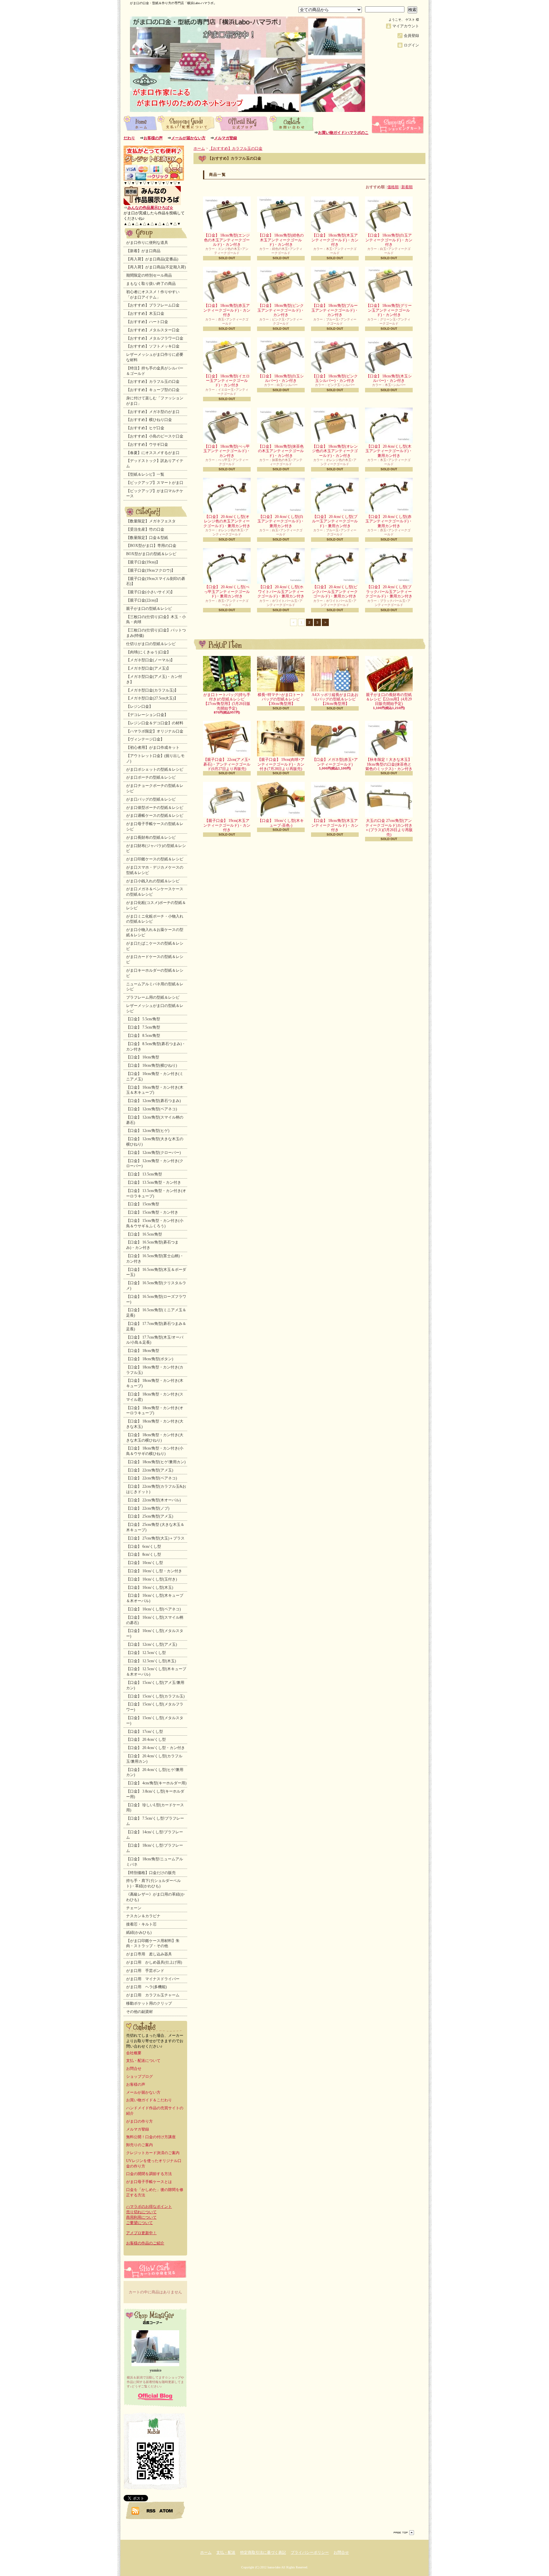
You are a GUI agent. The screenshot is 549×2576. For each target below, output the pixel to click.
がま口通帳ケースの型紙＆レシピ (155, 816)
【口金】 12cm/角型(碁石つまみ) (153, 1101)
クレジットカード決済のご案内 (153, 2153)
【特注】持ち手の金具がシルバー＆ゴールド (155, 371)
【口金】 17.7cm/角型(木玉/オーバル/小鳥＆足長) (155, 1340)
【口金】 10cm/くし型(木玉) (150, 1588)
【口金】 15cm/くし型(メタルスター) (155, 1721)
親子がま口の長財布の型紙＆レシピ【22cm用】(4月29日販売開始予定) (389, 699)
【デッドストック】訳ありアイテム (155, 463)
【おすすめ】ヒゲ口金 (145, 428)
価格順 (393, 187)
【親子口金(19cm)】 (143, 562)
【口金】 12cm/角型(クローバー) (153, 1153)
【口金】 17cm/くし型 (145, 1732)
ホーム (140, 123)
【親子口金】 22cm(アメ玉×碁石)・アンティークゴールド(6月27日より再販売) (227, 764)
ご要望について (139, 2223)
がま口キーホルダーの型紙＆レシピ (155, 973)
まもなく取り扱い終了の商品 (151, 284)
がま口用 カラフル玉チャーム (153, 1995)
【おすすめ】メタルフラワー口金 (155, 338)
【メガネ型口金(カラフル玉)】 (152, 690)
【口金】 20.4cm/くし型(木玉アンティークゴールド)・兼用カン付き (389, 451)
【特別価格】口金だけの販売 (151, 1873)
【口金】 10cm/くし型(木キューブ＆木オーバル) (155, 1598)
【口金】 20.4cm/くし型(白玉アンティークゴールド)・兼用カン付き (281, 521)
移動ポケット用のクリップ (149, 2003)
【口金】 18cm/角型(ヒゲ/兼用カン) (156, 1462)
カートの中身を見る (155, 2269)
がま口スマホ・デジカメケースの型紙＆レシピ (155, 870)
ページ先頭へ (404, 2533)
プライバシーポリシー (310, 2552)
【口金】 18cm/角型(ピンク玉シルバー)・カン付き (335, 378)
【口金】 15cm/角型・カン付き (152, 1212)
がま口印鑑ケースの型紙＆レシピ (155, 859)
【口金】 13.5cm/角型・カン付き (154, 1182)
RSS (151, 2511)
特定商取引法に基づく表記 (263, 2552)
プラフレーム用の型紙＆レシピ (153, 997)
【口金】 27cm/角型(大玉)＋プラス (155, 1538)
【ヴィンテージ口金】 (145, 739)
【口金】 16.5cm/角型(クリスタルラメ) (156, 1286)
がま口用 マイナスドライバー (153, 1979)
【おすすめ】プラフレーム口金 (153, 305)
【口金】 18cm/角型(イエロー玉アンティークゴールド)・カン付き (227, 381)
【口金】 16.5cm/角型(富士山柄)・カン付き (155, 1259)
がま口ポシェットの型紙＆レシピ (155, 769)
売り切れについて (141, 2212)
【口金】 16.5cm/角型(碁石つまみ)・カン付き (152, 1245)
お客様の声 (153, 138)
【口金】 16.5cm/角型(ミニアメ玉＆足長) (156, 1313)
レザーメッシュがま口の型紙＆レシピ (155, 1008)
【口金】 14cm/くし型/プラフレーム (155, 1835)
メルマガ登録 (226, 138)
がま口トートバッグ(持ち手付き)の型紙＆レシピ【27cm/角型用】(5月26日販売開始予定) (227, 702)
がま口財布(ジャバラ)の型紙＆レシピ (156, 848)
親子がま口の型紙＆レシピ (149, 609)
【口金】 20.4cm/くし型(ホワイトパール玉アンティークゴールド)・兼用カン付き (281, 592)
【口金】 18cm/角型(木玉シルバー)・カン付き (389, 378)
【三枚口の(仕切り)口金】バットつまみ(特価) (156, 633)
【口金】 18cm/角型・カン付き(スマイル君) (155, 1397)
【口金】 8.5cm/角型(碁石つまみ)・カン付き (156, 1047)
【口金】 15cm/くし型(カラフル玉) (155, 1696)
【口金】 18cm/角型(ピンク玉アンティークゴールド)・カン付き (281, 310)
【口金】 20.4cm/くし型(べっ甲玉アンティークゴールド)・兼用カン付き (227, 592)
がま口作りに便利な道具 (147, 243)
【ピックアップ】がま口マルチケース (155, 494)
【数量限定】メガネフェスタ (151, 521)
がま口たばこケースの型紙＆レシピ (155, 946)
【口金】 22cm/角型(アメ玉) (150, 1470)
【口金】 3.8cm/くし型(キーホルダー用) (155, 1794)
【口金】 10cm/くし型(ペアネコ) (153, 1609)
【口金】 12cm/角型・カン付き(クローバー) (155, 1164)
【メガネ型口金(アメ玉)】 (148, 668)
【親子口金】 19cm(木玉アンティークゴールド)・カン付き (227, 825)
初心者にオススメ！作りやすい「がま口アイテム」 (153, 295)
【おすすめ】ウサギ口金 (147, 444)
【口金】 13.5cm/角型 (144, 1174)
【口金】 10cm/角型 (143, 1057)
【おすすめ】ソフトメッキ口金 (153, 346)
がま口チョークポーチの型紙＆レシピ (155, 788)
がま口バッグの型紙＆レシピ (151, 799)
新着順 (407, 187)
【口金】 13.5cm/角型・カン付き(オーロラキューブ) (156, 1193)
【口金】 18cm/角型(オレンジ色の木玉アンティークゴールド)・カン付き (335, 451)
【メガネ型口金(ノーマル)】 (150, 660)
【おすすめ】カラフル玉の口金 (153, 382)
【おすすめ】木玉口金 (145, 313)
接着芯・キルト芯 (141, 1924)
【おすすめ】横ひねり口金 (149, 420)
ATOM (166, 2511)
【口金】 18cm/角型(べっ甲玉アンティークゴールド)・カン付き (227, 451)
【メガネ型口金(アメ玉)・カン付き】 (154, 679)
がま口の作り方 (139, 2121)
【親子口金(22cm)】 (143, 600)
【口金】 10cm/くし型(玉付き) (152, 1579)
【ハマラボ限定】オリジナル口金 (155, 731)
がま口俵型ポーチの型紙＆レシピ (155, 808)
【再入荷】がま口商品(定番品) (152, 259)
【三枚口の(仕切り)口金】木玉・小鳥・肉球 (156, 620)
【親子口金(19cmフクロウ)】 (151, 570)
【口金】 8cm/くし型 (144, 1554)
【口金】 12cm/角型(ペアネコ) (152, 1109)
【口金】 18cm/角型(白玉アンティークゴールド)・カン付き (389, 240)
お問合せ (292, 123)
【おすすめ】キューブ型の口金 (153, 390)
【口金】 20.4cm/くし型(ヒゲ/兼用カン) (155, 1772)
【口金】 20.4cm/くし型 (146, 1739)
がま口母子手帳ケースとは (149, 2182)
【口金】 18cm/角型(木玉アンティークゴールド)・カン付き (335, 240)
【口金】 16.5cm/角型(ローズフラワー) (156, 1299)
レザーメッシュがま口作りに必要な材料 (155, 357)
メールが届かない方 (188, 138)
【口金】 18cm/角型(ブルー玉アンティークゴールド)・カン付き (335, 310)
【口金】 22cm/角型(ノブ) (148, 1508)
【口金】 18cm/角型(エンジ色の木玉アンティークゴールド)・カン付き (227, 240)
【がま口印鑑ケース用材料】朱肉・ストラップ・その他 (153, 1943)
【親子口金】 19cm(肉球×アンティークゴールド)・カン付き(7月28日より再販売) (281, 764)
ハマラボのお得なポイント (149, 2207)
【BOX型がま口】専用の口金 (151, 546)
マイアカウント (406, 26)
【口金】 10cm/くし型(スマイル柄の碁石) (155, 1620)
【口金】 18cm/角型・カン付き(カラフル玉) (155, 1370)
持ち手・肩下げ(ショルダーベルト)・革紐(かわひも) (153, 1883)
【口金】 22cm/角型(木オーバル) (153, 1500)
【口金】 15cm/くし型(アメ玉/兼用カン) (155, 1685)
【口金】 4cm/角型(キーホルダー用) (156, 1783)
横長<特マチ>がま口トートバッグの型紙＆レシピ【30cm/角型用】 (281, 699)
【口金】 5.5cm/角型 (143, 1019)
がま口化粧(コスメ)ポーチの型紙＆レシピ (156, 905)
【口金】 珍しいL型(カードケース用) (155, 1808)
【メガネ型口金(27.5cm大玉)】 (152, 698)
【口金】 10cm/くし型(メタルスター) (155, 1633)
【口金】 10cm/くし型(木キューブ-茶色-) (281, 823)
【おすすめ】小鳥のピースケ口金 (155, 436)
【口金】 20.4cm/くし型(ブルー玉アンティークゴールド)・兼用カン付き (335, 521)
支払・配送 (226, 2552)
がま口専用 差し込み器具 (149, 1954)
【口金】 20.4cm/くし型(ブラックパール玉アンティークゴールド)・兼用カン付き (389, 592)
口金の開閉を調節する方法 (149, 2174)
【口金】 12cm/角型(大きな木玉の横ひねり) (155, 1142)
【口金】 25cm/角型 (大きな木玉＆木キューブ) (155, 1527)
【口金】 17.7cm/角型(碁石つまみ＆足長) (156, 1326)
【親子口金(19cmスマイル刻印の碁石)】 (156, 581)
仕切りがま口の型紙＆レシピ (151, 644)
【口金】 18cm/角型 (143, 1351)
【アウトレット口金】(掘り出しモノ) (155, 758)
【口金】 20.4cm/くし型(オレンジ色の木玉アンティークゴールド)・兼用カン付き (227, 521)
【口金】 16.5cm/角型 (144, 1234)
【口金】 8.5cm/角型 (143, 1036)
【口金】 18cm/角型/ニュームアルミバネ (155, 1862)
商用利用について (141, 2217)
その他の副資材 (139, 2012)
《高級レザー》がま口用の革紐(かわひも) (155, 1897)
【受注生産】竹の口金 (145, 529)
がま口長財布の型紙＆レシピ (151, 837)
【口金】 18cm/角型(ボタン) (150, 1359)
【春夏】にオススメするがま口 (153, 453)
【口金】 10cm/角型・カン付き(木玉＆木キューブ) (155, 1090)
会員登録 (411, 36)
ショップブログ (242, 123)
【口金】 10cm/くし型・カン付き (154, 1571)
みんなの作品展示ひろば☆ (150, 208)
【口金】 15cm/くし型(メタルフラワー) (155, 1707)
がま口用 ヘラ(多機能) (146, 1987)
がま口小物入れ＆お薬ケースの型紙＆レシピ (155, 932)
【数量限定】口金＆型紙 (147, 538)
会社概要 (134, 2053)
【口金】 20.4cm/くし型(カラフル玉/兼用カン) (154, 1759)
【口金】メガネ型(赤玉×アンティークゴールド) (335, 762)
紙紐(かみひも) (139, 1932)
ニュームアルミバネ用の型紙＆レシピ (155, 987)
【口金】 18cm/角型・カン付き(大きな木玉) (155, 1424)
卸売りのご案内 (139, 2145)
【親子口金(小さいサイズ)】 (150, 592)
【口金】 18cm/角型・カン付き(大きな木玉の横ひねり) (155, 1438)
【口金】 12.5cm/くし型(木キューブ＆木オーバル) (156, 1672)
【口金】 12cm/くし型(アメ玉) (152, 1644)
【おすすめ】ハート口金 (147, 322)
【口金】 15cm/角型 (143, 1204)
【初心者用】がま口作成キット (153, 747)
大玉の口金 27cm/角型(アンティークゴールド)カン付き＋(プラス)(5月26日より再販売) (389, 827)
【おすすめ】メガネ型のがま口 (153, 412)
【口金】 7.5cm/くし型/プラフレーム (155, 1821)
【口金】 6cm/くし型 (144, 1546)
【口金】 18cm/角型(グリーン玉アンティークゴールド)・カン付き (389, 310)
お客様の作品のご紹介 (145, 2243)
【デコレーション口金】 (147, 715)
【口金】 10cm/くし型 (145, 1563)
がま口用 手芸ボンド (145, 1971)
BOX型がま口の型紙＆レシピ (151, 554)
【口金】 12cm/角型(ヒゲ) (148, 1131)
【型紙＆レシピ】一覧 (145, 474)
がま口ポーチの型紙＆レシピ (151, 777)
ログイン (411, 45)
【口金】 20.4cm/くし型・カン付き (156, 1748)
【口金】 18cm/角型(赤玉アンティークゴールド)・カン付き (227, 310)
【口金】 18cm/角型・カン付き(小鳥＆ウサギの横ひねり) (155, 1451)
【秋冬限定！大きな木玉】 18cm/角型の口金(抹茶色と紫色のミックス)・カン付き (389, 764)
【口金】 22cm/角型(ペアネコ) (152, 1478)
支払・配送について (186, 123)
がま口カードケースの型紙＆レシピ (155, 959)
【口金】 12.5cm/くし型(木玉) (151, 1661)
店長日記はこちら (155, 2397)
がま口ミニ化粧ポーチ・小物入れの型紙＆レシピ (155, 919)
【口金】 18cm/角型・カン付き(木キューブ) (155, 1383)
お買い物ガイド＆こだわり (149, 2100)
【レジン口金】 (139, 706)
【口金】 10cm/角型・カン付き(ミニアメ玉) (155, 1076)
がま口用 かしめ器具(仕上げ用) (154, 1962)
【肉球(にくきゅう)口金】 (148, 652)
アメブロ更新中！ (141, 2233)
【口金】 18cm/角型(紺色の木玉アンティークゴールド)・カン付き (281, 240)
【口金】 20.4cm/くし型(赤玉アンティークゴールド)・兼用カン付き (389, 521)
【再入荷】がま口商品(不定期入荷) (156, 267)
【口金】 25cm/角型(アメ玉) (150, 1516)
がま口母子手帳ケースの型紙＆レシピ (155, 827)
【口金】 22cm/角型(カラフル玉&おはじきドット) (156, 1489)
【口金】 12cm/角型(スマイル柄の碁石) (155, 1120)
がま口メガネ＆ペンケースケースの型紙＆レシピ (155, 892)
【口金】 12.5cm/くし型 (146, 1653)
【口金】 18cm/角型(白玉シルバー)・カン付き (281, 378)
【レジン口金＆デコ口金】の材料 (155, 723)
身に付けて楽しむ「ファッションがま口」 (155, 401)
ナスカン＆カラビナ (143, 1916)
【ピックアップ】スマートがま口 (155, 483)
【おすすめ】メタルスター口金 (153, 330)
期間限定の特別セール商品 (149, 275)
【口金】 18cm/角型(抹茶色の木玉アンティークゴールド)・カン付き (281, 451)
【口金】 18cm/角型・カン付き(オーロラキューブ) (155, 1411)
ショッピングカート (398, 125)
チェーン (134, 1908)
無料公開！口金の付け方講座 (151, 2137)
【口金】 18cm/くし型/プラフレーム (155, 1848)
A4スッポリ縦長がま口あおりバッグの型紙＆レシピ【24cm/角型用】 (335, 699)
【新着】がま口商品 (143, 251)
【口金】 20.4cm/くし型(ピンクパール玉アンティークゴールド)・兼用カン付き (335, 592)
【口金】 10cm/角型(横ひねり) (152, 1065)
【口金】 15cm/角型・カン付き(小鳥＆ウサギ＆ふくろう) (155, 1223)
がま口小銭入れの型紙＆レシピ (153, 881)
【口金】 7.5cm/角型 (143, 1027)
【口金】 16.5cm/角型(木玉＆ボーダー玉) (156, 1272)
